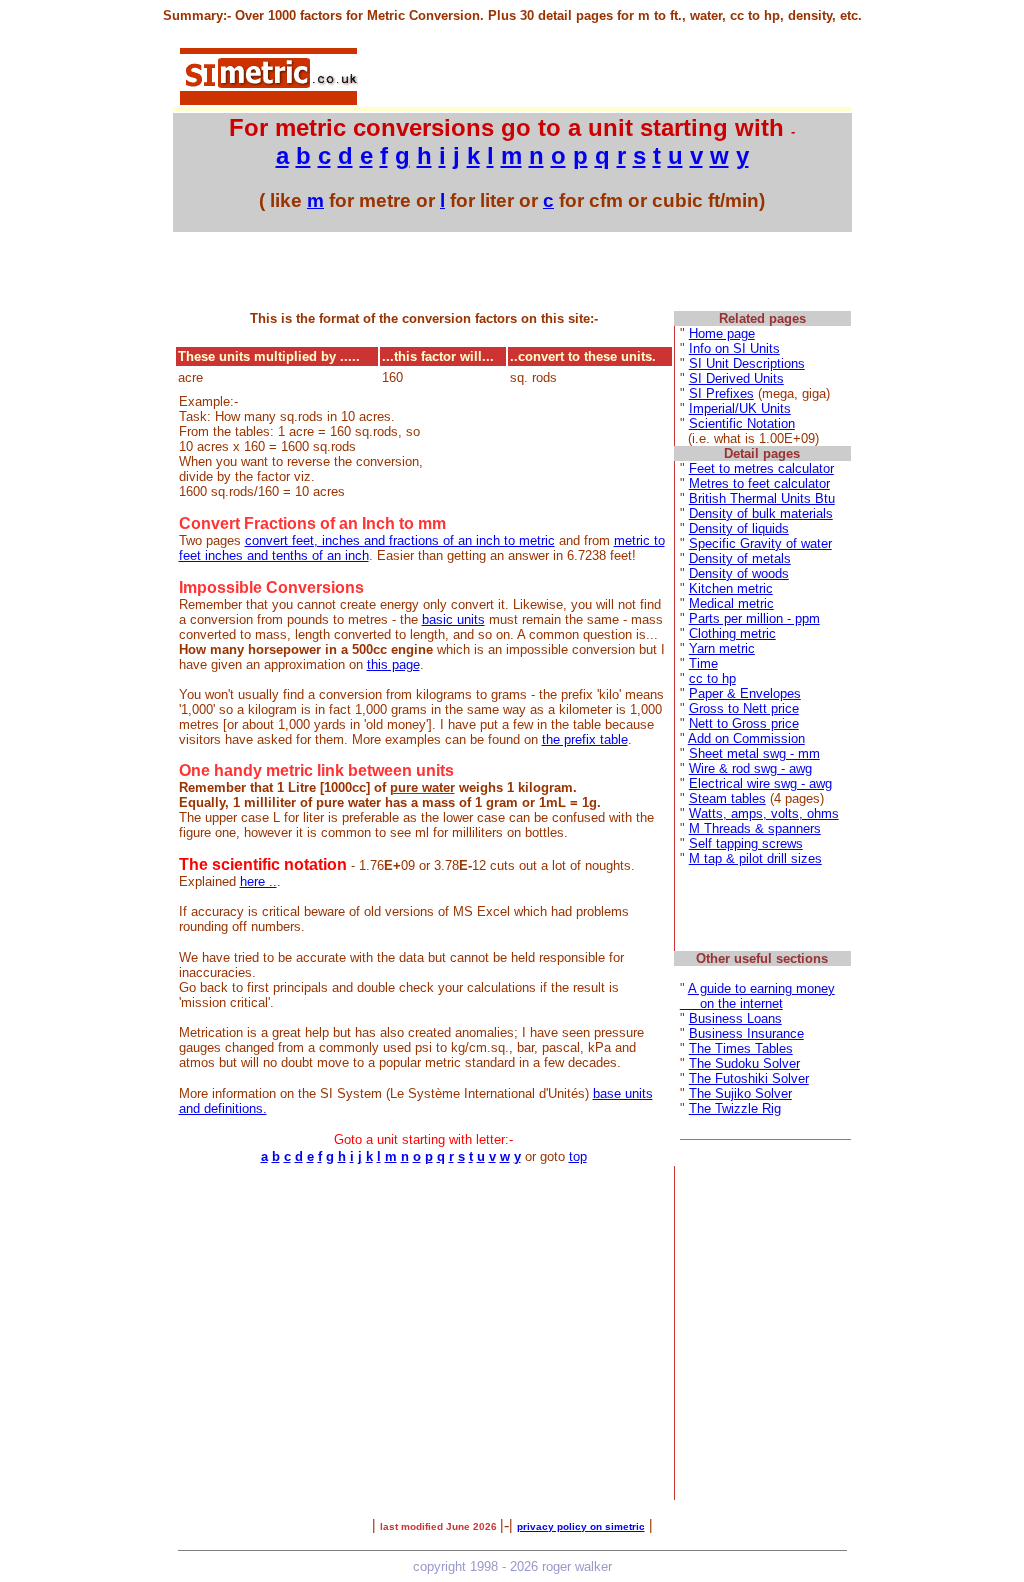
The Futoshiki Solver (749, 1078)
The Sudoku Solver (744, 1063)
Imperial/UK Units (740, 408)
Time (703, 663)
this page (393, 664)
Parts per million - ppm (754, 618)
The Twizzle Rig (735, 1108)
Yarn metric (722, 648)
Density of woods (739, 573)
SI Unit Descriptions (747, 363)
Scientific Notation (742, 423)
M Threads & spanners (755, 828)
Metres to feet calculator (759, 483)
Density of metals (740, 558)
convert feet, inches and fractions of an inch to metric (400, 540)
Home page (722, 333)
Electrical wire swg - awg (760, 783)
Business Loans (735, 1018)
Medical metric (731, 603)
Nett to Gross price (744, 723)
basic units (453, 619)
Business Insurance (746, 1033)
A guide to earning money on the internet (757, 996)
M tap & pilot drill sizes (755, 858)
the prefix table (585, 739)
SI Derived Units (736, 378)
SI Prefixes (721, 393)
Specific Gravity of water (760, 543)
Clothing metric (732, 633)
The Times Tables (741, 1048)
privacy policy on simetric (581, 1526)
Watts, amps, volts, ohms (764, 813)
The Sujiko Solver (740, 1093)
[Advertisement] (606, 75)
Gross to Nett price (744, 708)
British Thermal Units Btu (762, 498)
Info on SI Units (734, 348)
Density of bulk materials (761, 513)
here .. (258, 881)
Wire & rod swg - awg (750, 768)
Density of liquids (739, 528)
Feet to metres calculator (761, 468)
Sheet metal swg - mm (754, 753)
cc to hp (712, 678)
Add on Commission (746, 738)
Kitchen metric (731, 588)
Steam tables (727, 798)
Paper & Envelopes (745, 693)
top (578, 1156)
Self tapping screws (746, 843)
